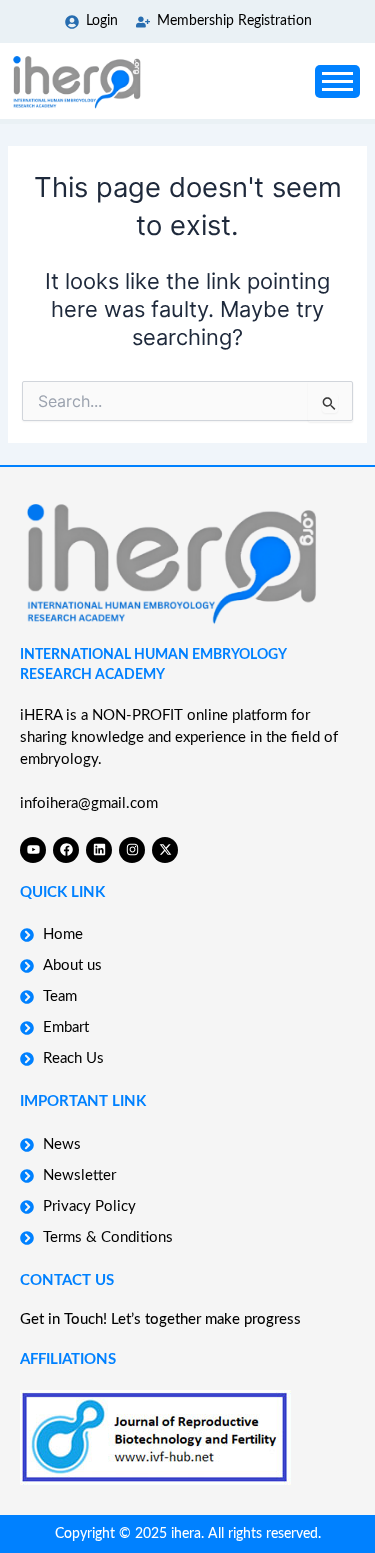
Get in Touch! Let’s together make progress (160, 1319)
